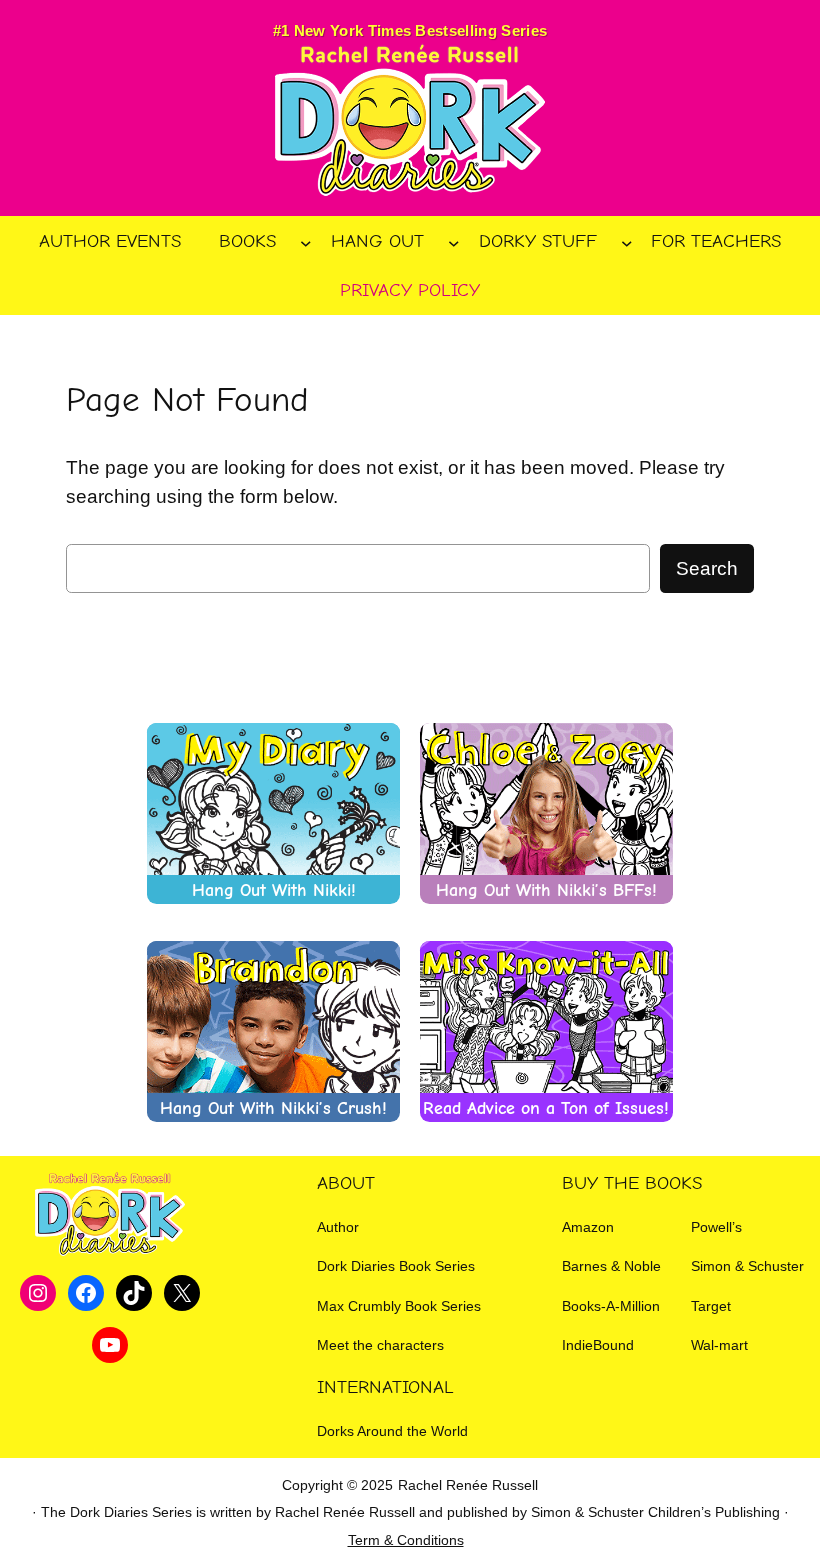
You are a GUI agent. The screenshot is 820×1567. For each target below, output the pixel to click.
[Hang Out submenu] (454, 242)
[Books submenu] (306, 242)
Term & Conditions (406, 1540)
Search (707, 568)
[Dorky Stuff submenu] (627, 242)
